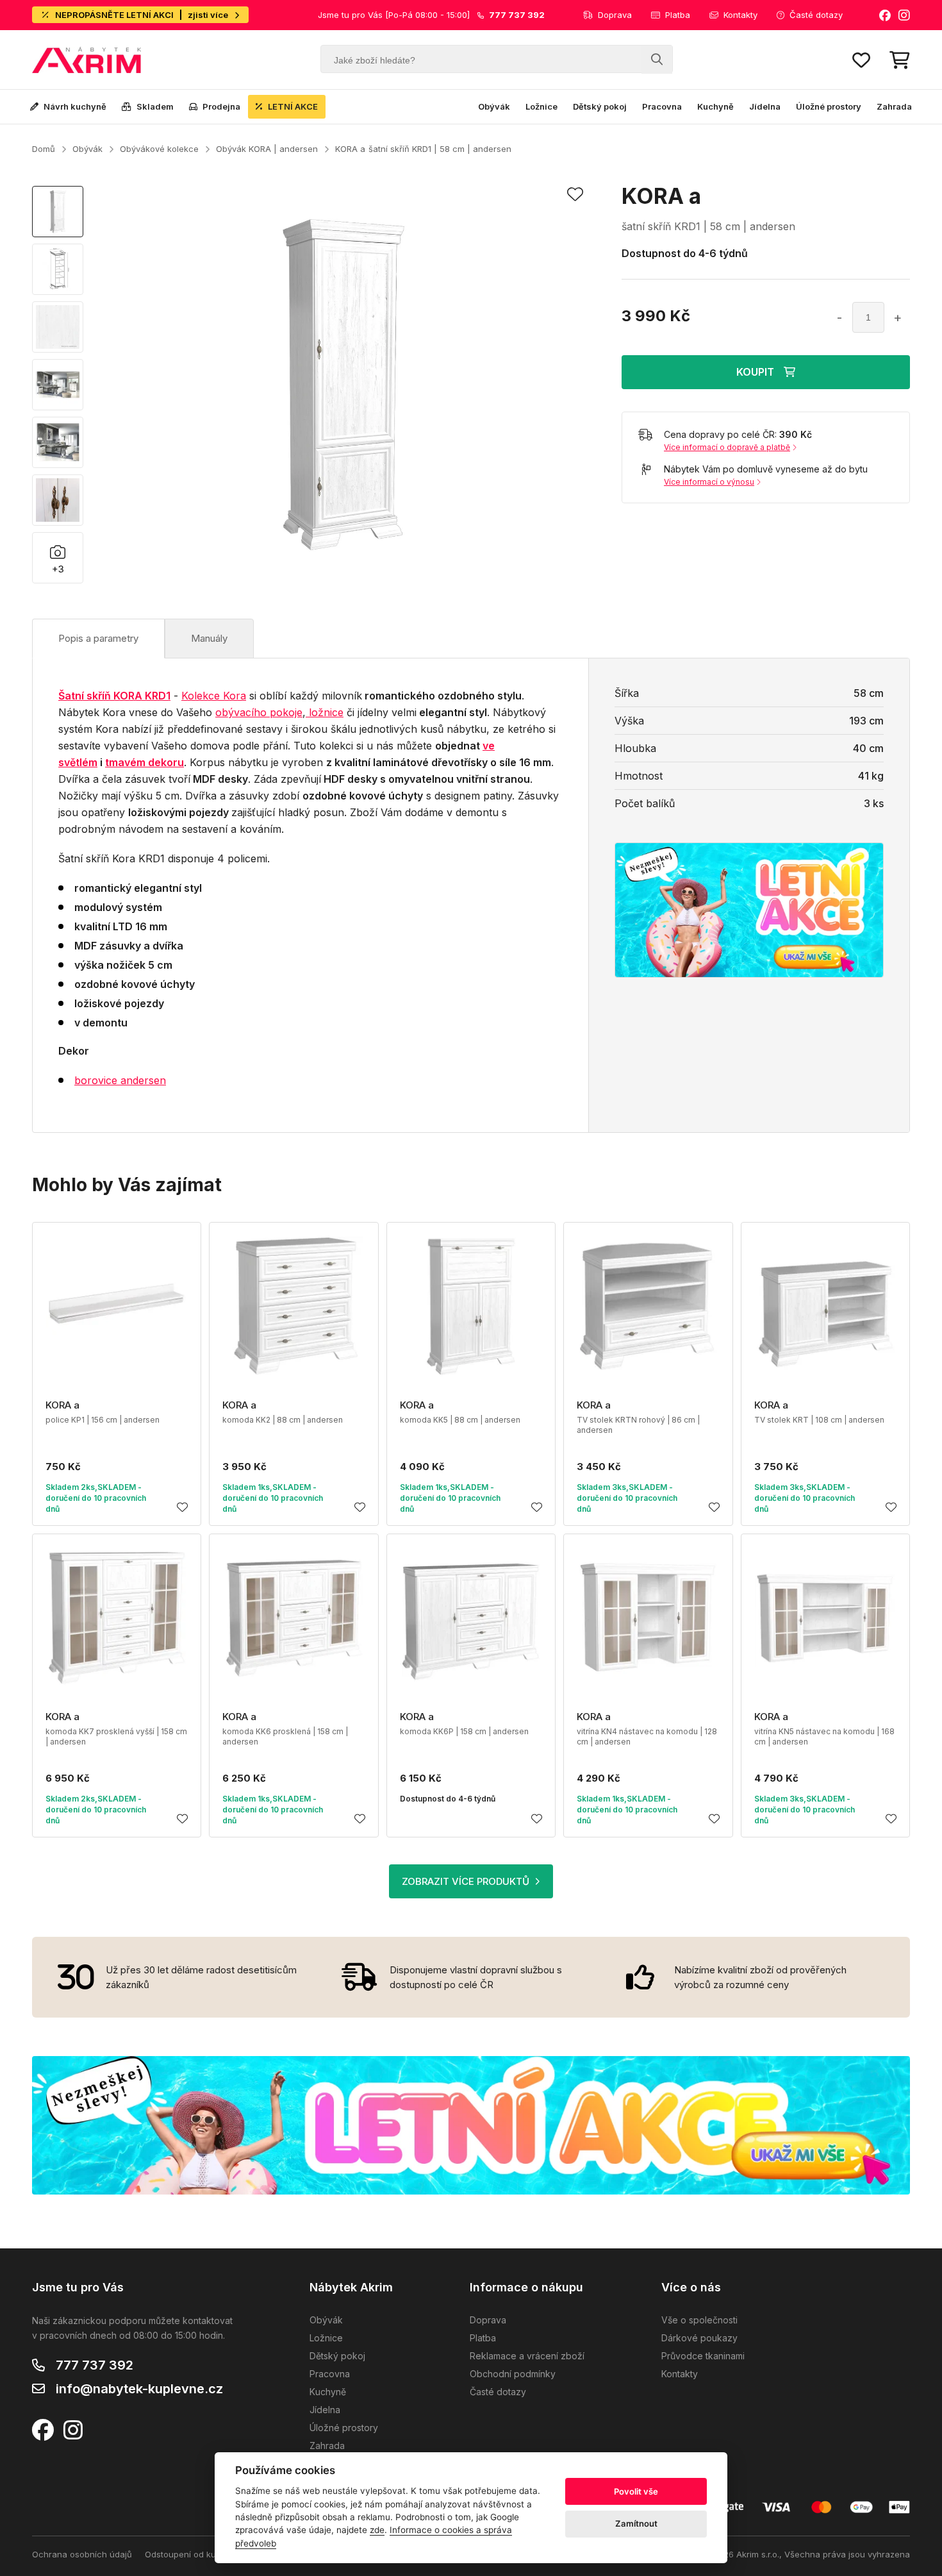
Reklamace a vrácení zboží (527, 2356)
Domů (44, 149)
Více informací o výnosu (709, 482)
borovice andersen (120, 1080)
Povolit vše (636, 2491)
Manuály (209, 638)
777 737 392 (95, 2365)
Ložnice (541, 106)
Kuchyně (715, 106)
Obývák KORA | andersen (267, 149)
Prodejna (221, 106)
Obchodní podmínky (513, 2374)
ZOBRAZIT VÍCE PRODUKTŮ (466, 1881)
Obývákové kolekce (159, 149)
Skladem (155, 106)
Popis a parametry (98, 638)
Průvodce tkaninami (703, 2356)
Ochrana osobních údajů (82, 2554)
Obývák (494, 106)
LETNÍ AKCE (293, 106)
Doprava (615, 15)
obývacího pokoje (259, 712)
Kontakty (740, 15)
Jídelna (765, 106)
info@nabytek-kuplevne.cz (139, 2389)
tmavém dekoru (145, 762)
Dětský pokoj (600, 106)
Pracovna (662, 106)
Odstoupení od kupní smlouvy (204, 2554)
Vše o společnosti (699, 2320)
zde (377, 2530)
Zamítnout (636, 2523)
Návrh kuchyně (75, 106)
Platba (678, 15)
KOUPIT (755, 372)
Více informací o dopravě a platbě (727, 447)
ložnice (325, 712)
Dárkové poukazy (699, 2338)
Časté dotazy (816, 15)
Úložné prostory (829, 106)
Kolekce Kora (214, 696)
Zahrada (894, 106)
